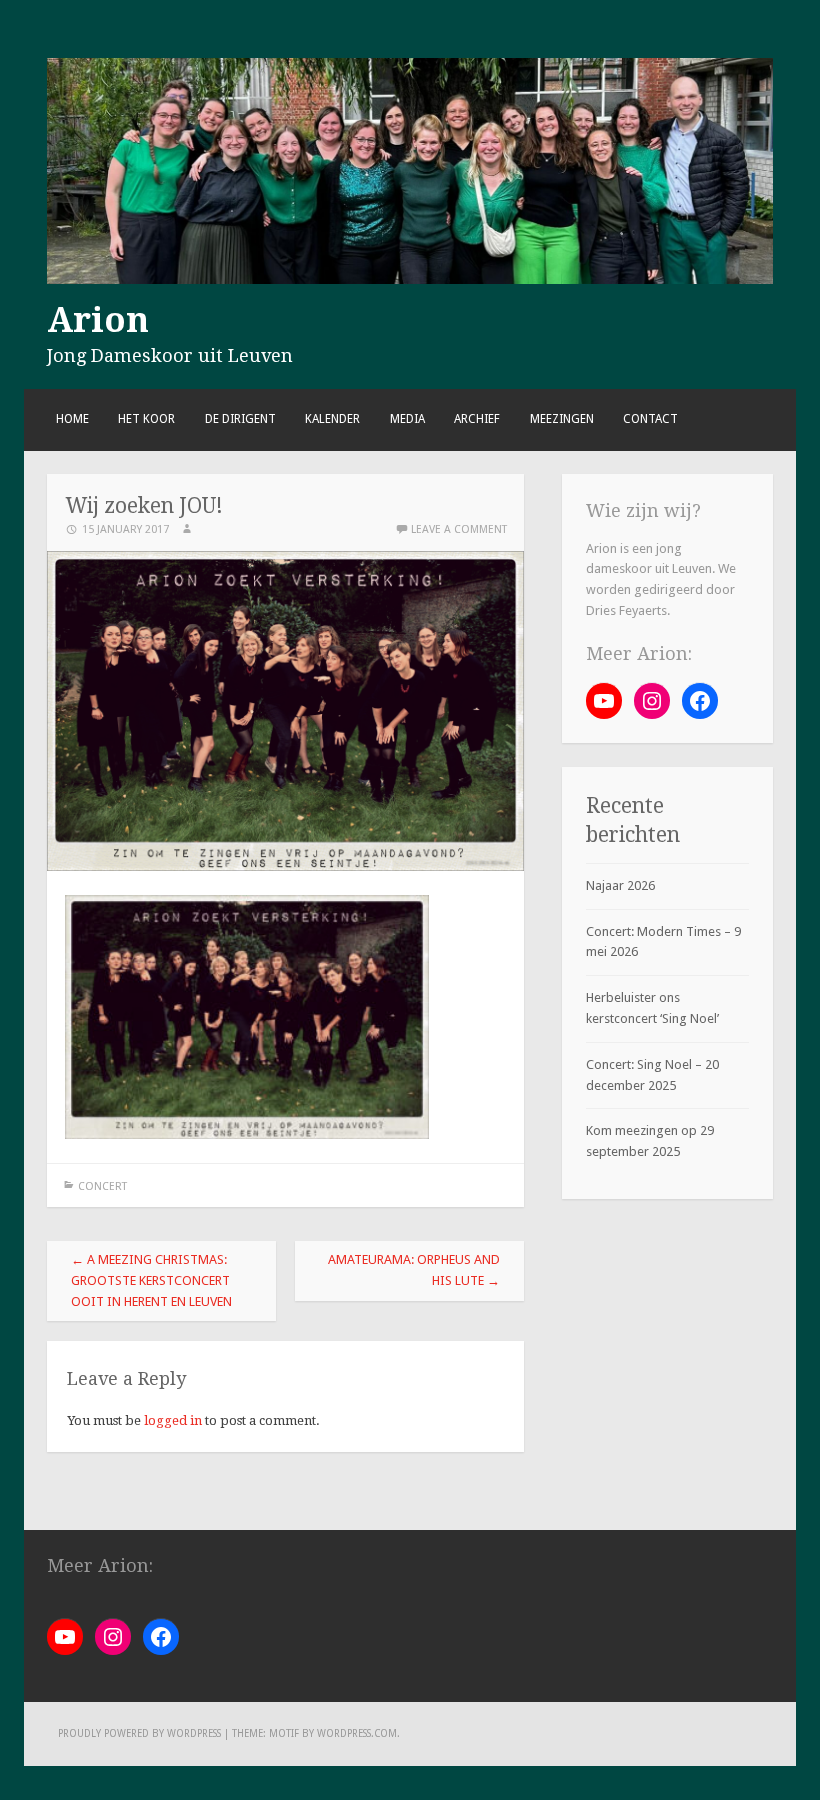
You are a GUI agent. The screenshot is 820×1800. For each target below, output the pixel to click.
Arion (98, 320)
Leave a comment (459, 529)
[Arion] (409, 279)
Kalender (332, 419)
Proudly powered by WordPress (139, 1733)
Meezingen (562, 419)
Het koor (146, 419)
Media (407, 419)
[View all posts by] (187, 529)
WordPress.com (357, 1733)
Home (72, 419)
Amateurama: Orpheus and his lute (414, 1270)
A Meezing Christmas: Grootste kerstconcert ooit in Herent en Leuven (151, 1280)
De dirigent (240, 419)
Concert (102, 1186)
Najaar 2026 (620, 885)
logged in (173, 1420)
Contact (650, 419)
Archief (477, 419)
